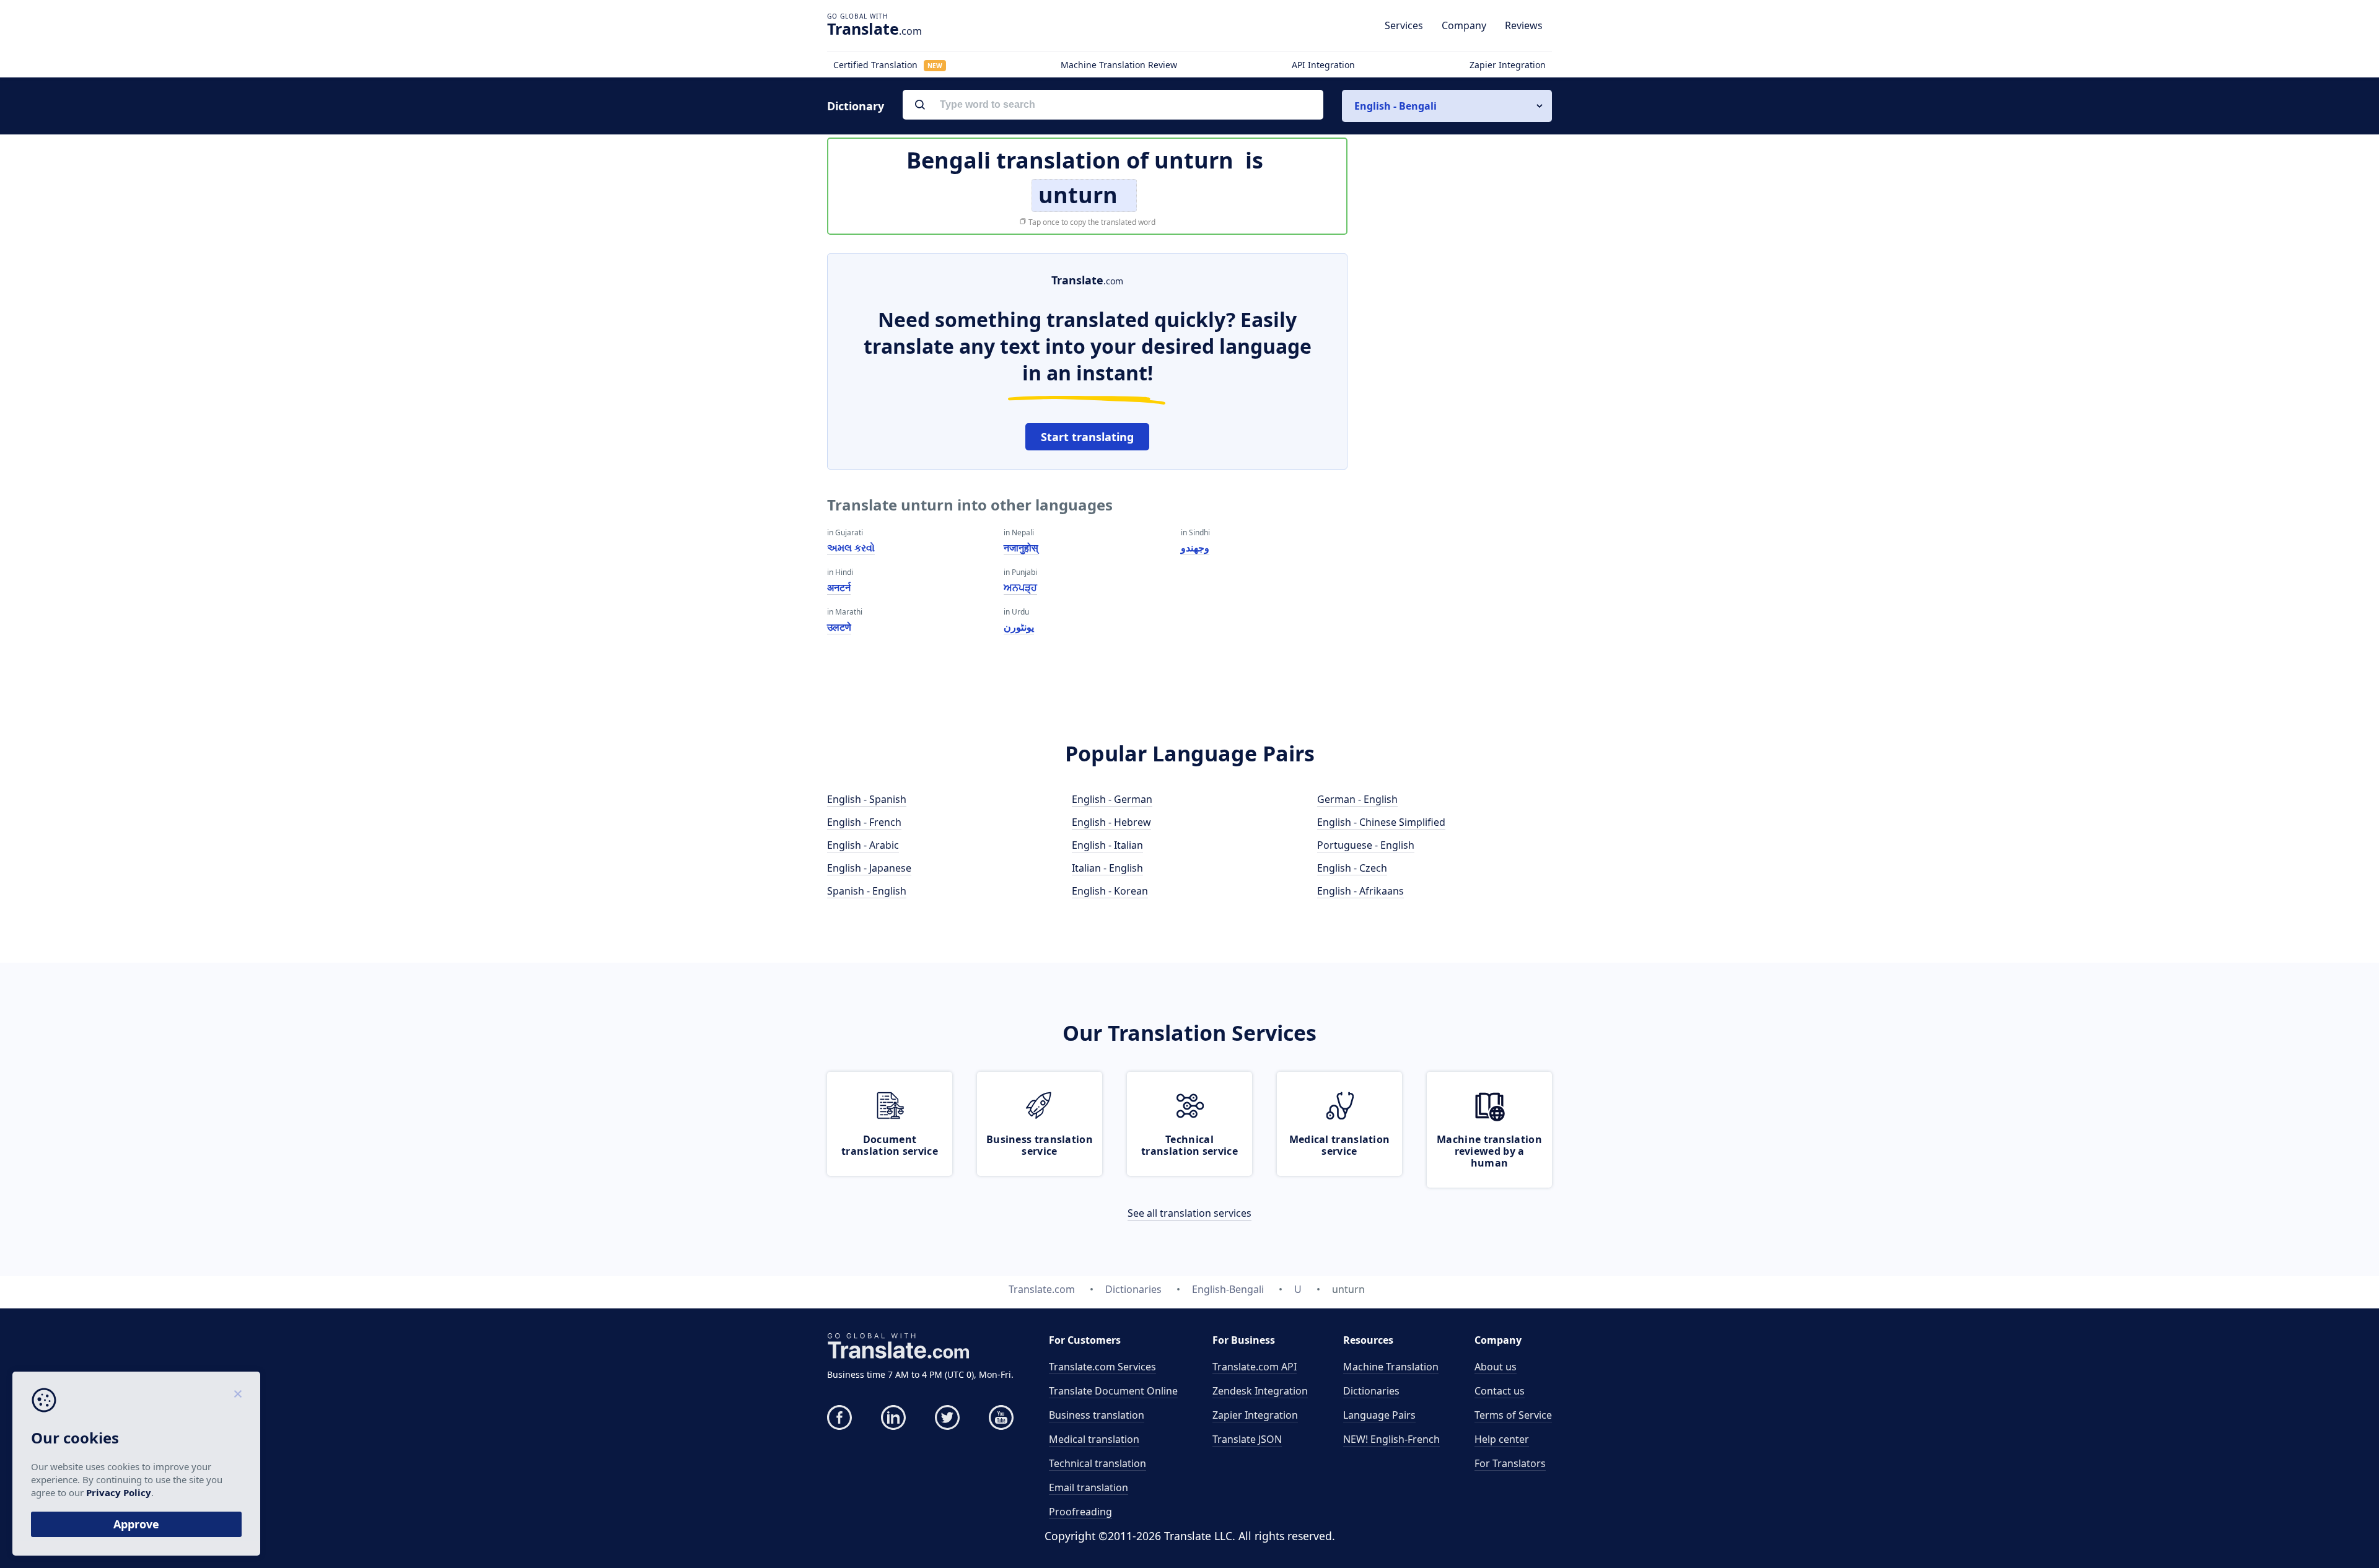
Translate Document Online (1113, 1391)
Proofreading (1080, 1512)
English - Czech (1352, 868)
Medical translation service (1340, 1145)
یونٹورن (1019, 627)
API (1255, 1367)
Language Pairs (1379, 1415)
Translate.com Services (1102, 1367)
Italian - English (1107, 868)
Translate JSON (1247, 1439)
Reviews (1524, 25)
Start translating (1087, 437)
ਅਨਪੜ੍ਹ (1020, 587)
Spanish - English (867, 891)
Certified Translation (888, 65)
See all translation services (1189, 1213)
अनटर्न (839, 587)
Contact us (1500, 1391)
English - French (864, 822)
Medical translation (1094, 1439)
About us (1496, 1367)
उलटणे (839, 627)
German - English (1357, 799)
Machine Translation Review (1119, 65)
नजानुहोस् (1021, 548)
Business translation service (1040, 1145)
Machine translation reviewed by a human (1489, 1151)
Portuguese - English (1366, 845)
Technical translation (1097, 1463)
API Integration (1323, 65)
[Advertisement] (1459, 439)
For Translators (1510, 1463)
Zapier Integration (1508, 65)
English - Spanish (867, 799)
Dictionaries (1371, 1391)
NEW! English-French (1391, 1439)
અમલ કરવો (851, 548)
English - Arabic (863, 845)
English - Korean (1110, 891)
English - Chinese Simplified (1381, 822)
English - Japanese (869, 868)
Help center (1502, 1439)
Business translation (1097, 1415)
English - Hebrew (1111, 822)
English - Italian (1107, 845)
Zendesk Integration (1260, 1391)
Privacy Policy (119, 1492)
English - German (1112, 799)
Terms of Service (1513, 1415)
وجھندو (1195, 548)
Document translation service (890, 1145)
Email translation (1089, 1487)
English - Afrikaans (1360, 891)
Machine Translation (1391, 1367)
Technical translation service (1189, 1145)
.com (874, 28)
